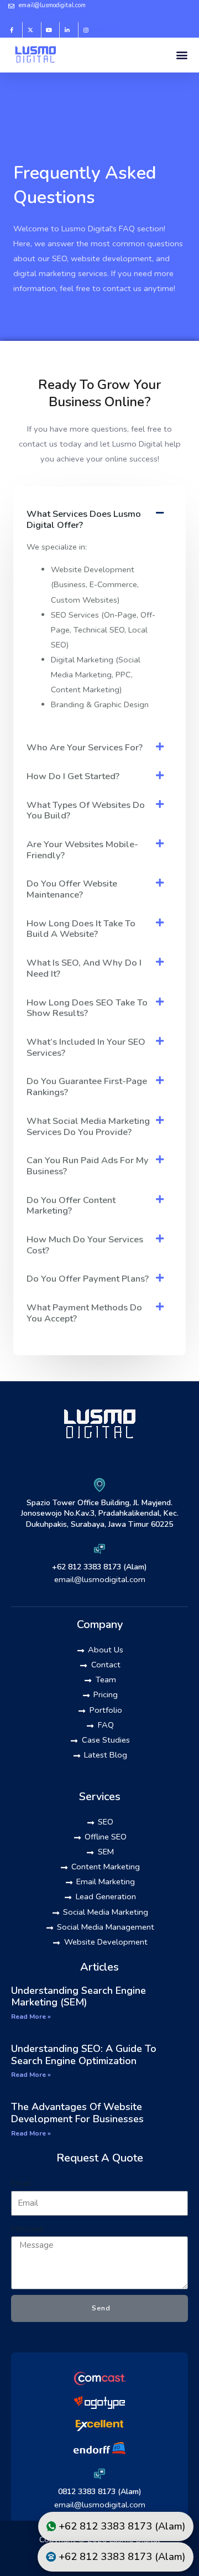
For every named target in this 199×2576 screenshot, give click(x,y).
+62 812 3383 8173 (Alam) (99, 1567)
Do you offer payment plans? (88, 1279)
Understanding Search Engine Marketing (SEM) (78, 1997)
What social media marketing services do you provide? (88, 1126)
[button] (182, 55)
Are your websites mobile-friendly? (82, 850)
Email (21, 2183)
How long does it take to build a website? (81, 929)
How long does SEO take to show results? (87, 1008)
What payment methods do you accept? (84, 1313)
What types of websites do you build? (86, 810)
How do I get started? (73, 776)
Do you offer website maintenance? (72, 889)
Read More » (31, 2017)
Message (27, 2228)
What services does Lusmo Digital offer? (84, 519)
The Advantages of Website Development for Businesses (77, 2113)
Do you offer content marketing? (71, 1206)
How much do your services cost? (85, 1245)
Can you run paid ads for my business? (88, 1166)
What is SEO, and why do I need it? (84, 968)
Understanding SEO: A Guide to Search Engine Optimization (84, 2055)
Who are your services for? (85, 747)
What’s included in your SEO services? (86, 1047)
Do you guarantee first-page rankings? (87, 1087)
